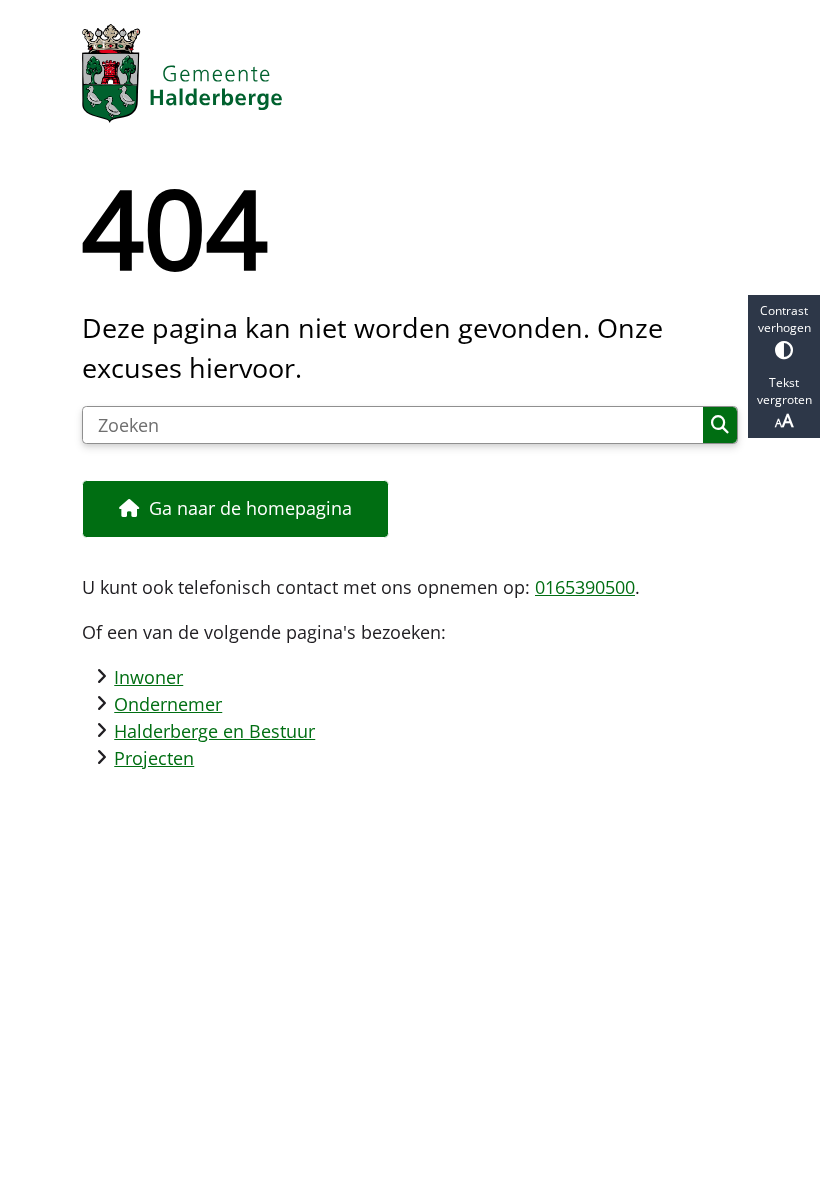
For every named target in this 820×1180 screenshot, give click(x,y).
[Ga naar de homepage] (410, 73)
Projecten (154, 758)
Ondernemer (168, 704)
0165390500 (585, 587)
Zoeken (720, 425)
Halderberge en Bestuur (214, 731)
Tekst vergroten (784, 391)
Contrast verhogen (784, 319)
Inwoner (148, 677)
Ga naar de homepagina (250, 508)
